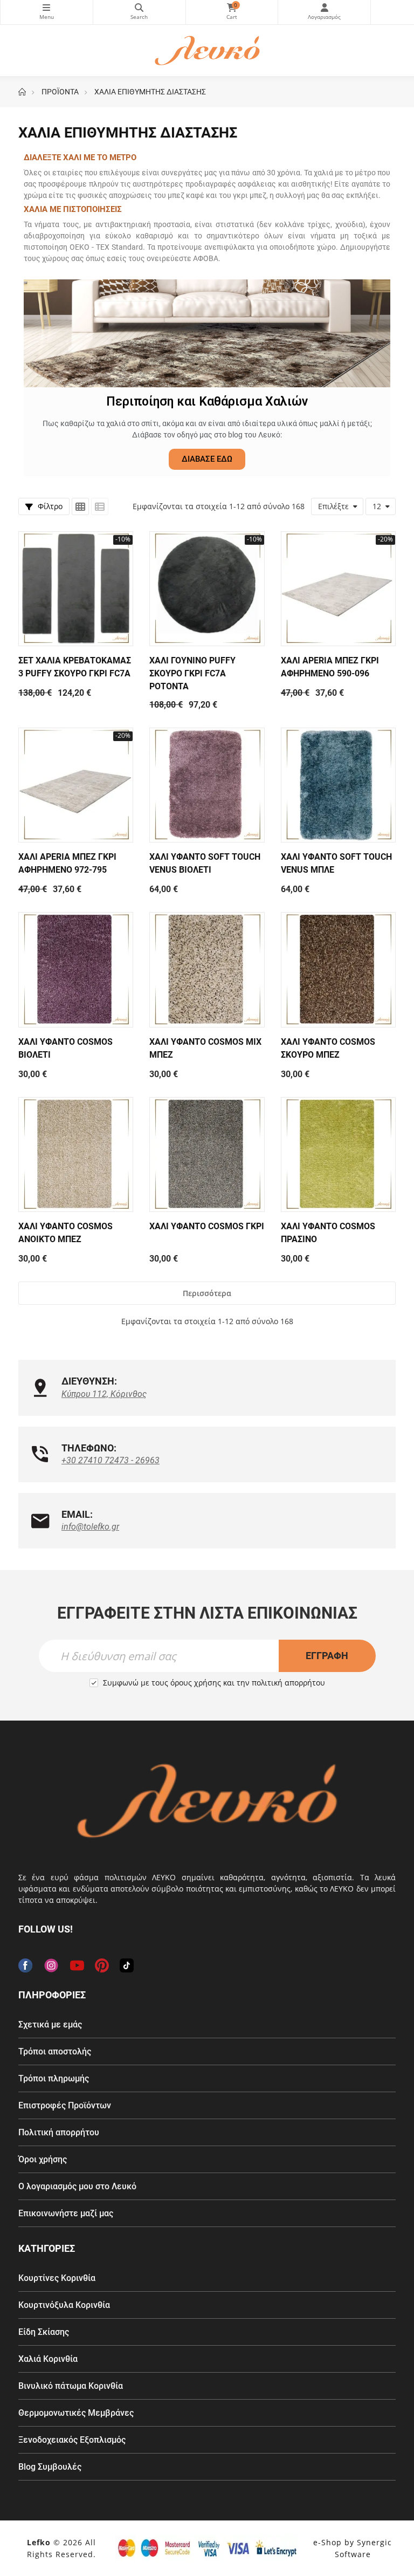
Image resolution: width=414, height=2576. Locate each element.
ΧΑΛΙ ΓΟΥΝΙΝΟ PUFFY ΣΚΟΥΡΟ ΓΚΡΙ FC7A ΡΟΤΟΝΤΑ (192, 673)
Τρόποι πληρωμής (54, 2078)
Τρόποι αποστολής (55, 2051)
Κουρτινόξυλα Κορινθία (64, 2305)
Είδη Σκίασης (44, 2332)
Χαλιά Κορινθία (48, 2359)
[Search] (139, 12)
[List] (100, 506)
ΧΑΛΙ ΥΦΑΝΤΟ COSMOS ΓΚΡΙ (207, 1226)
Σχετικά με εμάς (50, 2025)
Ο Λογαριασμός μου (324, 12)
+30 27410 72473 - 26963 (111, 1460)
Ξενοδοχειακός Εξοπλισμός (72, 2440)
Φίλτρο (49, 506)
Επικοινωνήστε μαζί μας (66, 2213)
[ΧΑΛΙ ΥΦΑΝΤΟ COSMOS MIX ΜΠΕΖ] (207, 970)
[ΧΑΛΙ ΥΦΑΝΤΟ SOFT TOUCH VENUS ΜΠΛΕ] (338, 785)
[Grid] (80, 506)
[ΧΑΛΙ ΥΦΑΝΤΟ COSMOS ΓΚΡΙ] (207, 1155)
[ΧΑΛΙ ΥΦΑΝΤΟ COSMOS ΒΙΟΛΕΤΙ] (76, 970)
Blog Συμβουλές (50, 2467)
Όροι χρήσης (43, 2159)
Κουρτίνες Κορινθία (57, 2278)
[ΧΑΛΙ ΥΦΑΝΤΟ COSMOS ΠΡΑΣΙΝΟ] (338, 1155)
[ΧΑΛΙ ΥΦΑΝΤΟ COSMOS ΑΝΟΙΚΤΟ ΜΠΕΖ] (76, 1155)
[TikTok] (127, 1965)
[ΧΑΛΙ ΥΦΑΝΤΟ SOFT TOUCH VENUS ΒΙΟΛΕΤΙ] (207, 785)
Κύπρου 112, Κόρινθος (104, 1394)
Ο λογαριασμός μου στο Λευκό (77, 2186)
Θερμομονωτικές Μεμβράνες (76, 2413)
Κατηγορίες (47, 12)
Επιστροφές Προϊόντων (65, 2105)
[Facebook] (25, 1965)
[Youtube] (77, 1965)
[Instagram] (51, 1965)
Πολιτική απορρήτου (59, 2132)
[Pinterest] (102, 1965)
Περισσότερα (207, 1293)
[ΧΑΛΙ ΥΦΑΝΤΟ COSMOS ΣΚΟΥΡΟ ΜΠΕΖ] (338, 970)
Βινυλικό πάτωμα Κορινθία (71, 2386)
